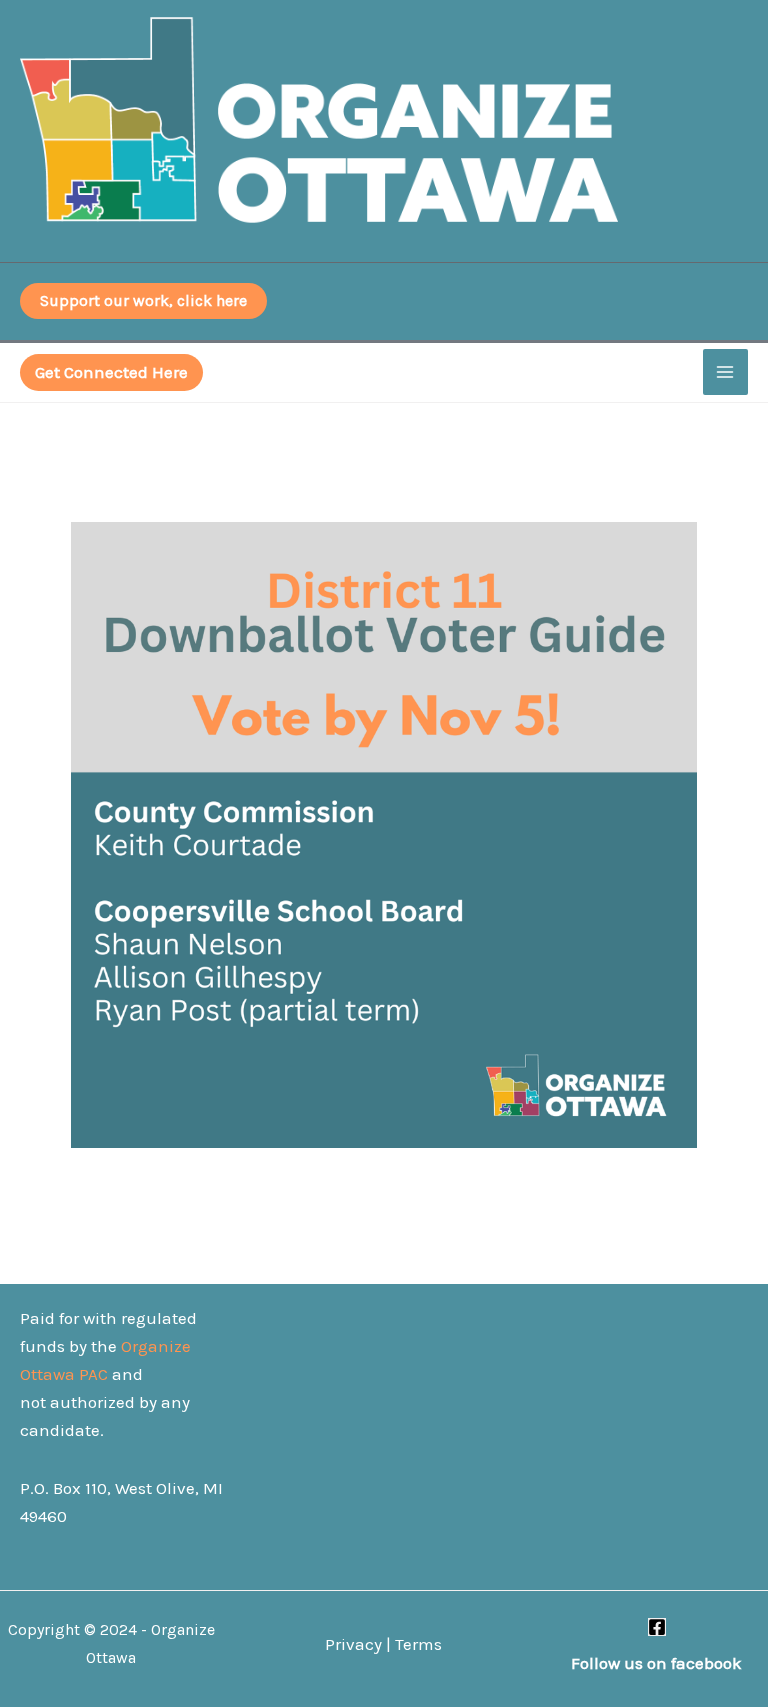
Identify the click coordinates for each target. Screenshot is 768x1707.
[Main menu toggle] (726, 372)
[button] (111, 372)
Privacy (353, 1644)
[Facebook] (657, 1627)
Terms (418, 1644)
